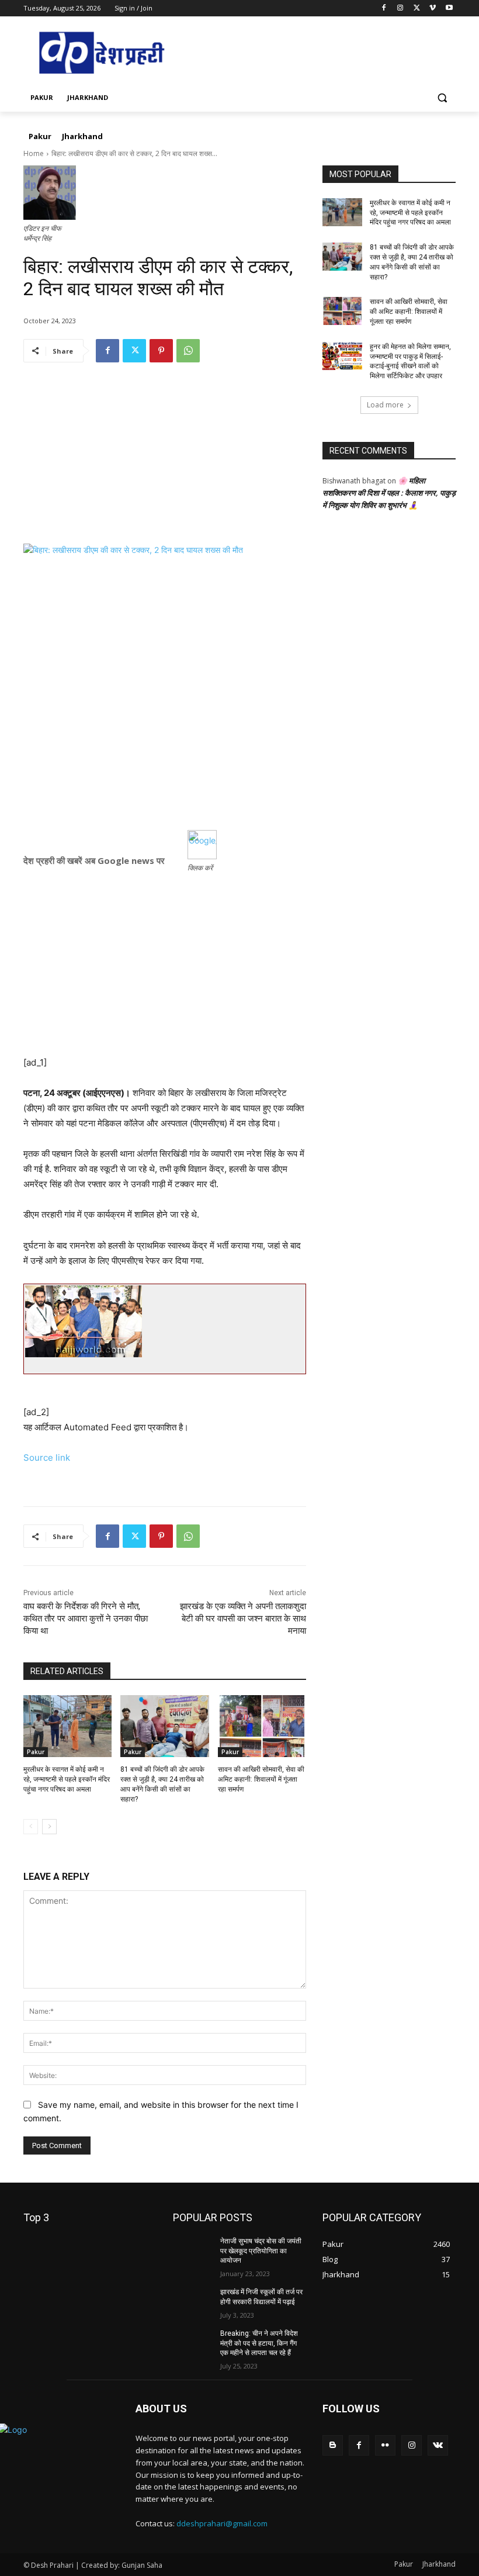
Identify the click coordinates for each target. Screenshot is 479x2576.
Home (34, 153)
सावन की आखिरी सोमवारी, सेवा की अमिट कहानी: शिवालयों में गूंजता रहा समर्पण (261, 1779)
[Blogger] (333, 2445)
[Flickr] (385, 2445)
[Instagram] (400, 8)
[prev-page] (31, 1827)
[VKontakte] (438, 2445)
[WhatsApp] (188, 351)
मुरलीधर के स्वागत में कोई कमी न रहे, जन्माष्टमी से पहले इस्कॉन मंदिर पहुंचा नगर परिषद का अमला (67, 1779)
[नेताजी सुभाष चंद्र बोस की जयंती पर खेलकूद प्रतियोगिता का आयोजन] (193, 2250)
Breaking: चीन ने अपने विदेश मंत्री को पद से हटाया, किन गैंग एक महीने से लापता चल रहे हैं (259, 2343)
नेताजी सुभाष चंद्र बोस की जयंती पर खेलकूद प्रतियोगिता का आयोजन (261, 2251)
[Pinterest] (161, 351)
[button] (442, 98)
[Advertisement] (165, 462)
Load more (385, 405)
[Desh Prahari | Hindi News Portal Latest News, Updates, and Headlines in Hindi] (103, 53)
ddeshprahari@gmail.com (222, 2523)
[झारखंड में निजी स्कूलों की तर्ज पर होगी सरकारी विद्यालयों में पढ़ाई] (193, 2301)
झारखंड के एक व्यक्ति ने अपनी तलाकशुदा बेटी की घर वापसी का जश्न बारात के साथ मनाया (243, 1619)
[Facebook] (384, 8)
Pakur (36, 1752)
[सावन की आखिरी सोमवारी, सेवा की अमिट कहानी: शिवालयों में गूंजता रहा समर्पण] (262, 1726)
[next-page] (49, 1827)
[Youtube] (449, 8)
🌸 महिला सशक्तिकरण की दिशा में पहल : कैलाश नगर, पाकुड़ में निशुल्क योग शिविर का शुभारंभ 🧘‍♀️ (389, 493)
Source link (47, 1458)
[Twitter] (417, 8)
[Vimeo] (433, 8)
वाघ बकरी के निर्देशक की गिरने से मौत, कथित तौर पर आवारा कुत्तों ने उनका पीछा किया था (86, 1619)
